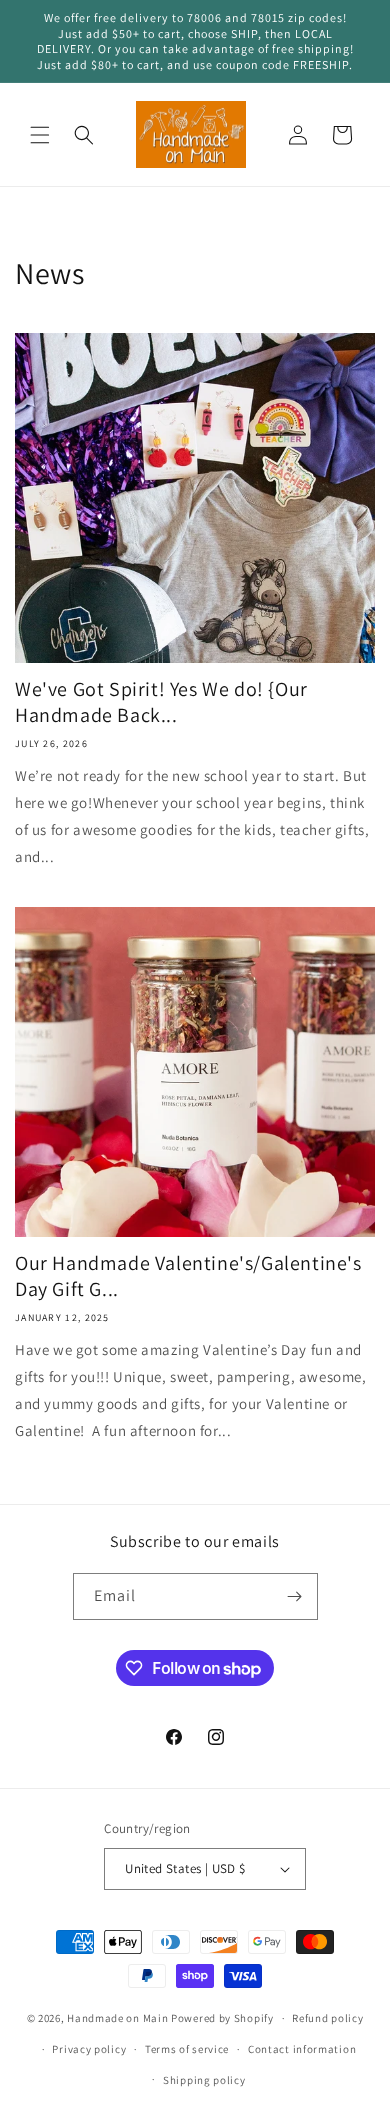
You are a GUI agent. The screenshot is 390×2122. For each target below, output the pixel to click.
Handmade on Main (117, 2018)
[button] (40, 135)
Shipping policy (204, 2080)
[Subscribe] (295, 1596)
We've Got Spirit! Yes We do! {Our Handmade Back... (161, 702)
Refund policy (327, 2018)
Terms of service (187, 2049)
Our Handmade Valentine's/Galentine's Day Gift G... (188, 1276)
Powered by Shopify (222, 2018)
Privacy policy (89, 2049)
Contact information (302, 2049)
